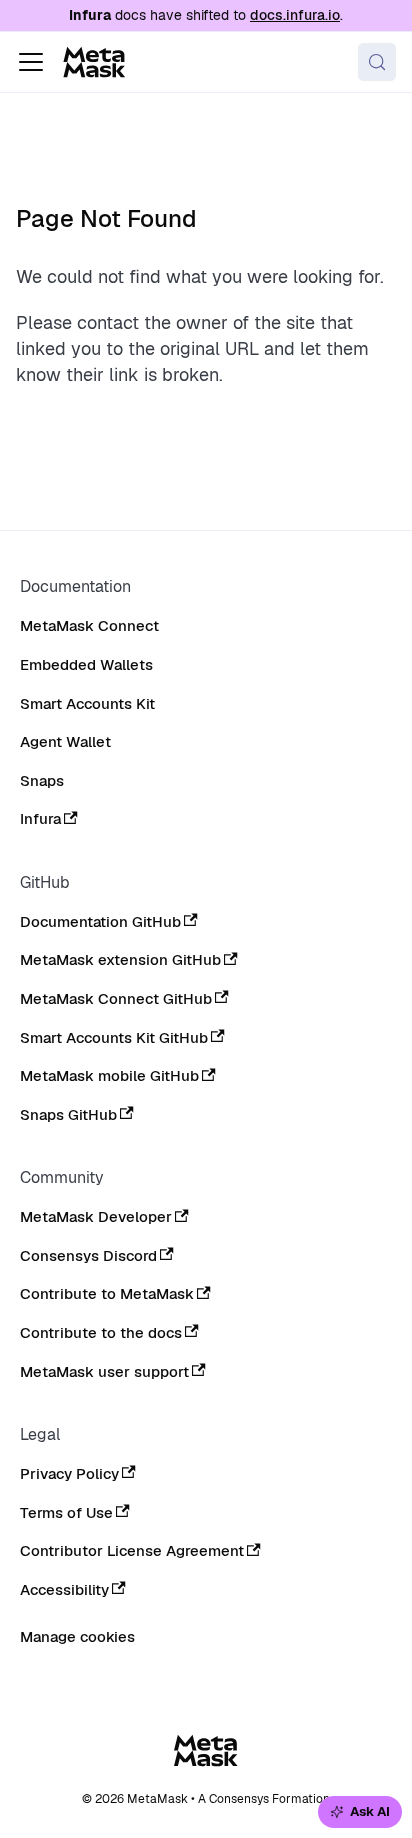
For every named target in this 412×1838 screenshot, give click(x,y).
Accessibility (64, 1590)
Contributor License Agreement (132, 1551)
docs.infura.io (295, 15)
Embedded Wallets (86, 665)
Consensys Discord (88, 1256)
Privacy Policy (69, 1474)
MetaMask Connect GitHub (116, 999)
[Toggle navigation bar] (31, 62)
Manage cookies (77, 1637)
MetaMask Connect (89, 626)
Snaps (42, 781)
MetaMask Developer (96, 1217)
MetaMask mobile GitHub (109, 1076)
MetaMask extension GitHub (120, 960)
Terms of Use (66, 1513)
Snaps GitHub (68, 1115)
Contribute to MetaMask (107, 1294)
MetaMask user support (104, 1372)
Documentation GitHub (100, 922)
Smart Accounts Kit (87, 704)
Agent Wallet (65, 742)
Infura (40, 819)
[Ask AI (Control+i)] (360, 1812)
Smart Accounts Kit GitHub (114, 1038)
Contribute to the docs (101, 1333)
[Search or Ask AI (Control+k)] (377, 62)
